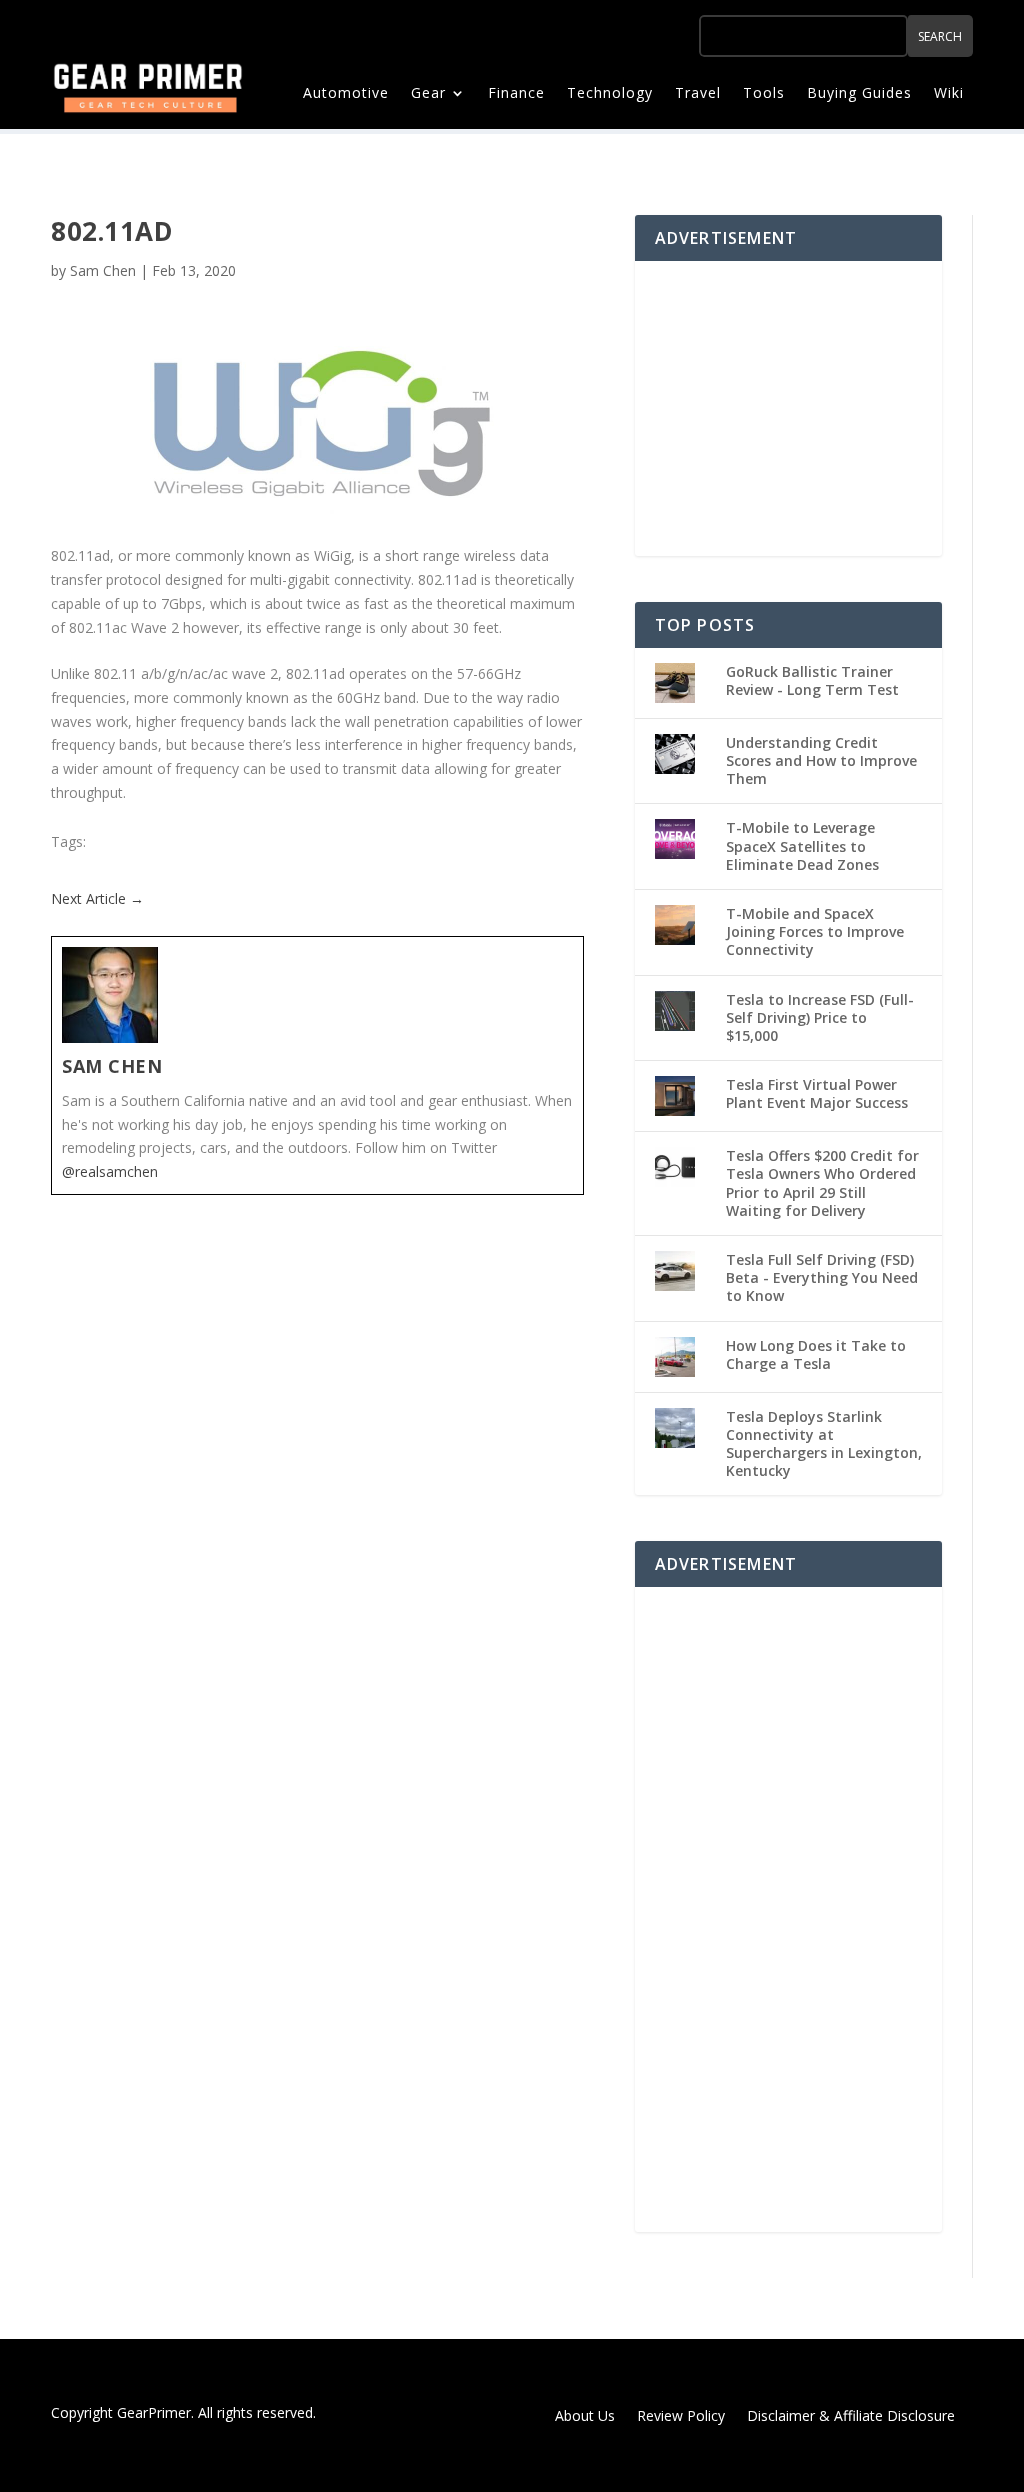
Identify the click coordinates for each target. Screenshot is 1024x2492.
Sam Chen (103, 270)
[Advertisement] (805, 406)
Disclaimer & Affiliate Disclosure (851, 2417)
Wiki (949, 94)
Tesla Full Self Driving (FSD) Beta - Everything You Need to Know (822, 1277)
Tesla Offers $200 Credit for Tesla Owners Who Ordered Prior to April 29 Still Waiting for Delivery (822, 1183)
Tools (764, 94)
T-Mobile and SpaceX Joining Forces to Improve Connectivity (815, 931)
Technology (610, 94)
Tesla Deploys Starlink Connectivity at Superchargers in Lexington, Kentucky (824, 1444)
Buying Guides (859, 94)
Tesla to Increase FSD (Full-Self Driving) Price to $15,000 (820, 1017)
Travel (698, 94)
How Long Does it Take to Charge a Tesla (816, 1354)
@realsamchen (110, 1171)
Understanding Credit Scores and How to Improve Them (821, 760)
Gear (428, 94)
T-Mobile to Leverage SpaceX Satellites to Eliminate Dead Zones (802, 845)
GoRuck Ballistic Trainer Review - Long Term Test (812, 680)
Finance (516, 94)
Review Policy (681, 2417)
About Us (585, 2417)
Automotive (346, 94)
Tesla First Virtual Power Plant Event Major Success (817, 1093)
